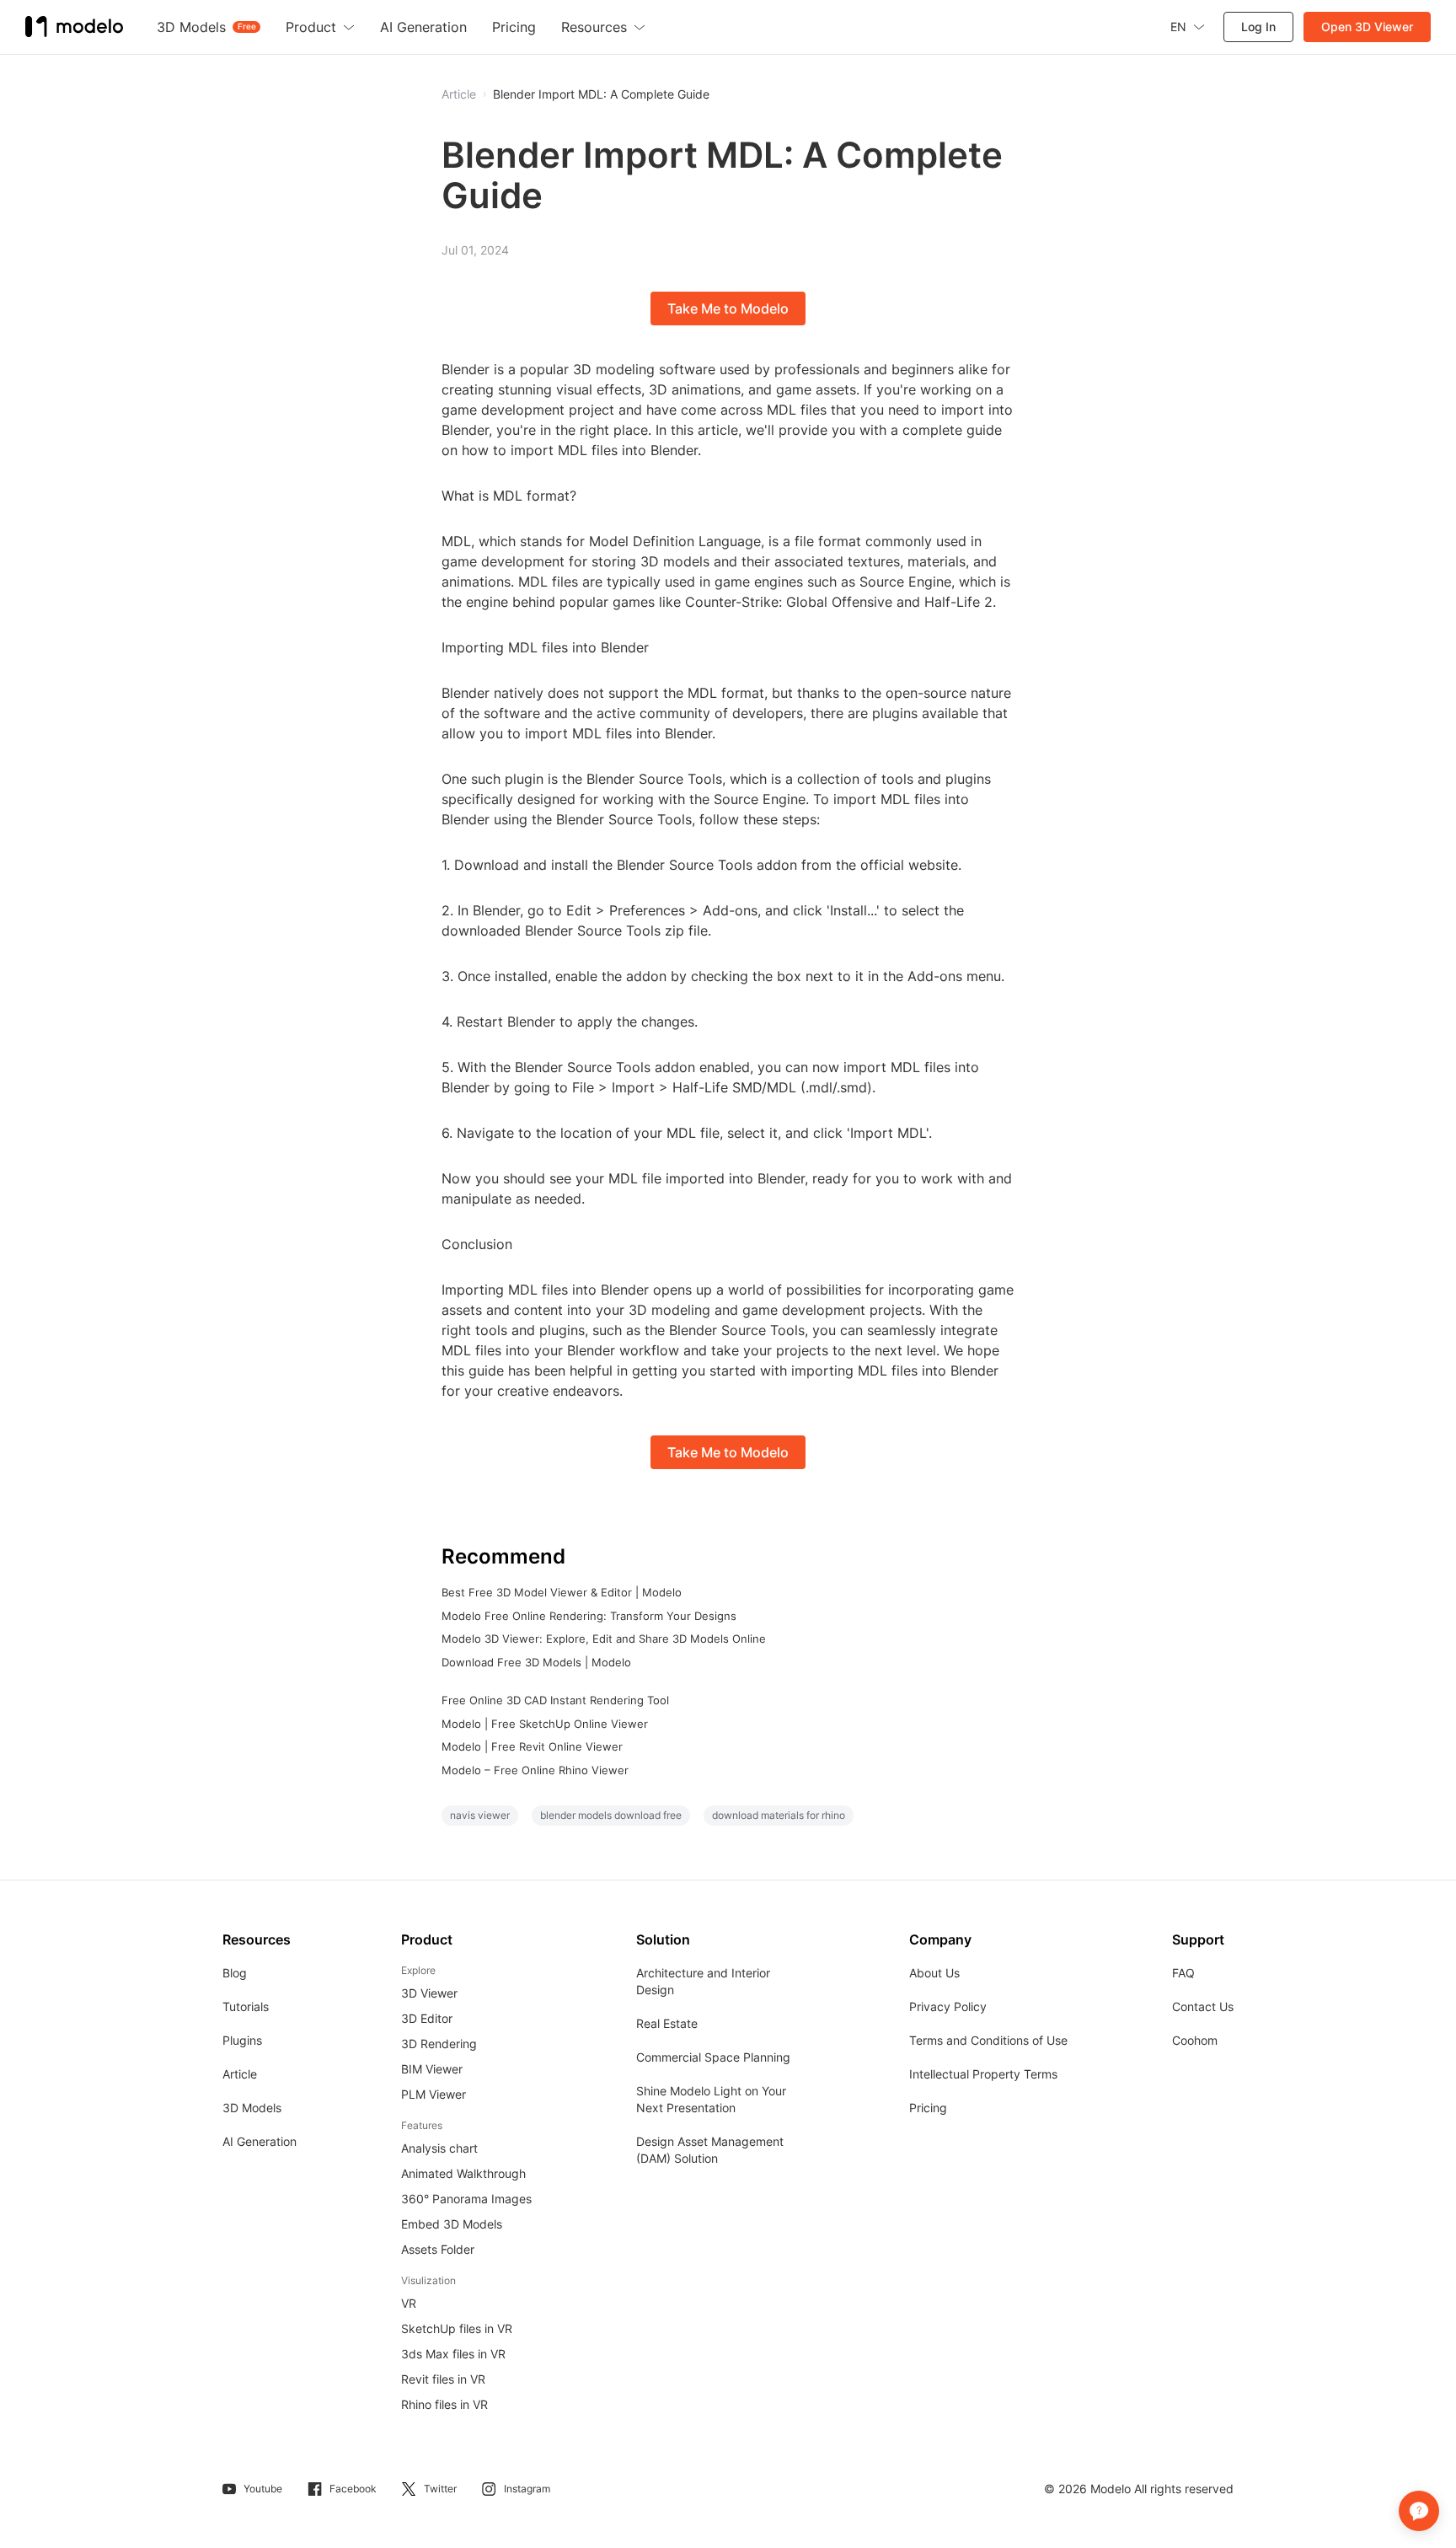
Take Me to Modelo (728, 308)
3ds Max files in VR (453, 2354)
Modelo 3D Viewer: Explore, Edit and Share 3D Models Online (604, 1639)
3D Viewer (429, 1993)
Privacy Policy (948, 2006)
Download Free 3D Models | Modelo (536, 1662)
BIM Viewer (432, 2069)
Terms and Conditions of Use (988, 2040)
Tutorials (246, 2006)
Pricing (928, 2108)
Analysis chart (439, 2148)
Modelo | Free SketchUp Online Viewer (545, 1724)
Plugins (242, 2040)
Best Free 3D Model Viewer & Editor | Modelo (562, 1592)
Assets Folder (438, 2249)
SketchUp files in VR (457, 2328)
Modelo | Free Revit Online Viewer (532, 1746)
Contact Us (1203, 2006)
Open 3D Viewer (1367, 27)
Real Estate (667, 2023)
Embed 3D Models (452, 2224)
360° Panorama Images (466, 2199)
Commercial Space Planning (713, 2057)
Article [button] (459, 94)
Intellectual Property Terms (983, 2074)
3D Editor (427, 2018)
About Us (934, 1973)
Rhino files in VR (444, 2404)
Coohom (1195, 2040)
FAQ (1183, 1973)
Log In (1258, 27)
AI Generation (260, 2141)
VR (409, 2303)
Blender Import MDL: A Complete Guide (601, 94)
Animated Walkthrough (463, 2173)
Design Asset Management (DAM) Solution (710, 2150)
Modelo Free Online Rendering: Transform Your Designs (589, 1616)
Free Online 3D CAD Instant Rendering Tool (555, 1700)
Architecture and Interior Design (703, 1981)
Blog (235, 1973)
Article (240, 2074)
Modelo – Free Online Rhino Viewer (535, 1770)
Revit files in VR (443, 2379)
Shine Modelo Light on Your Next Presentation (711, 2099)
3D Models (252, 2108)
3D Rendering (439, 2044)
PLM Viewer (434, 2094)
